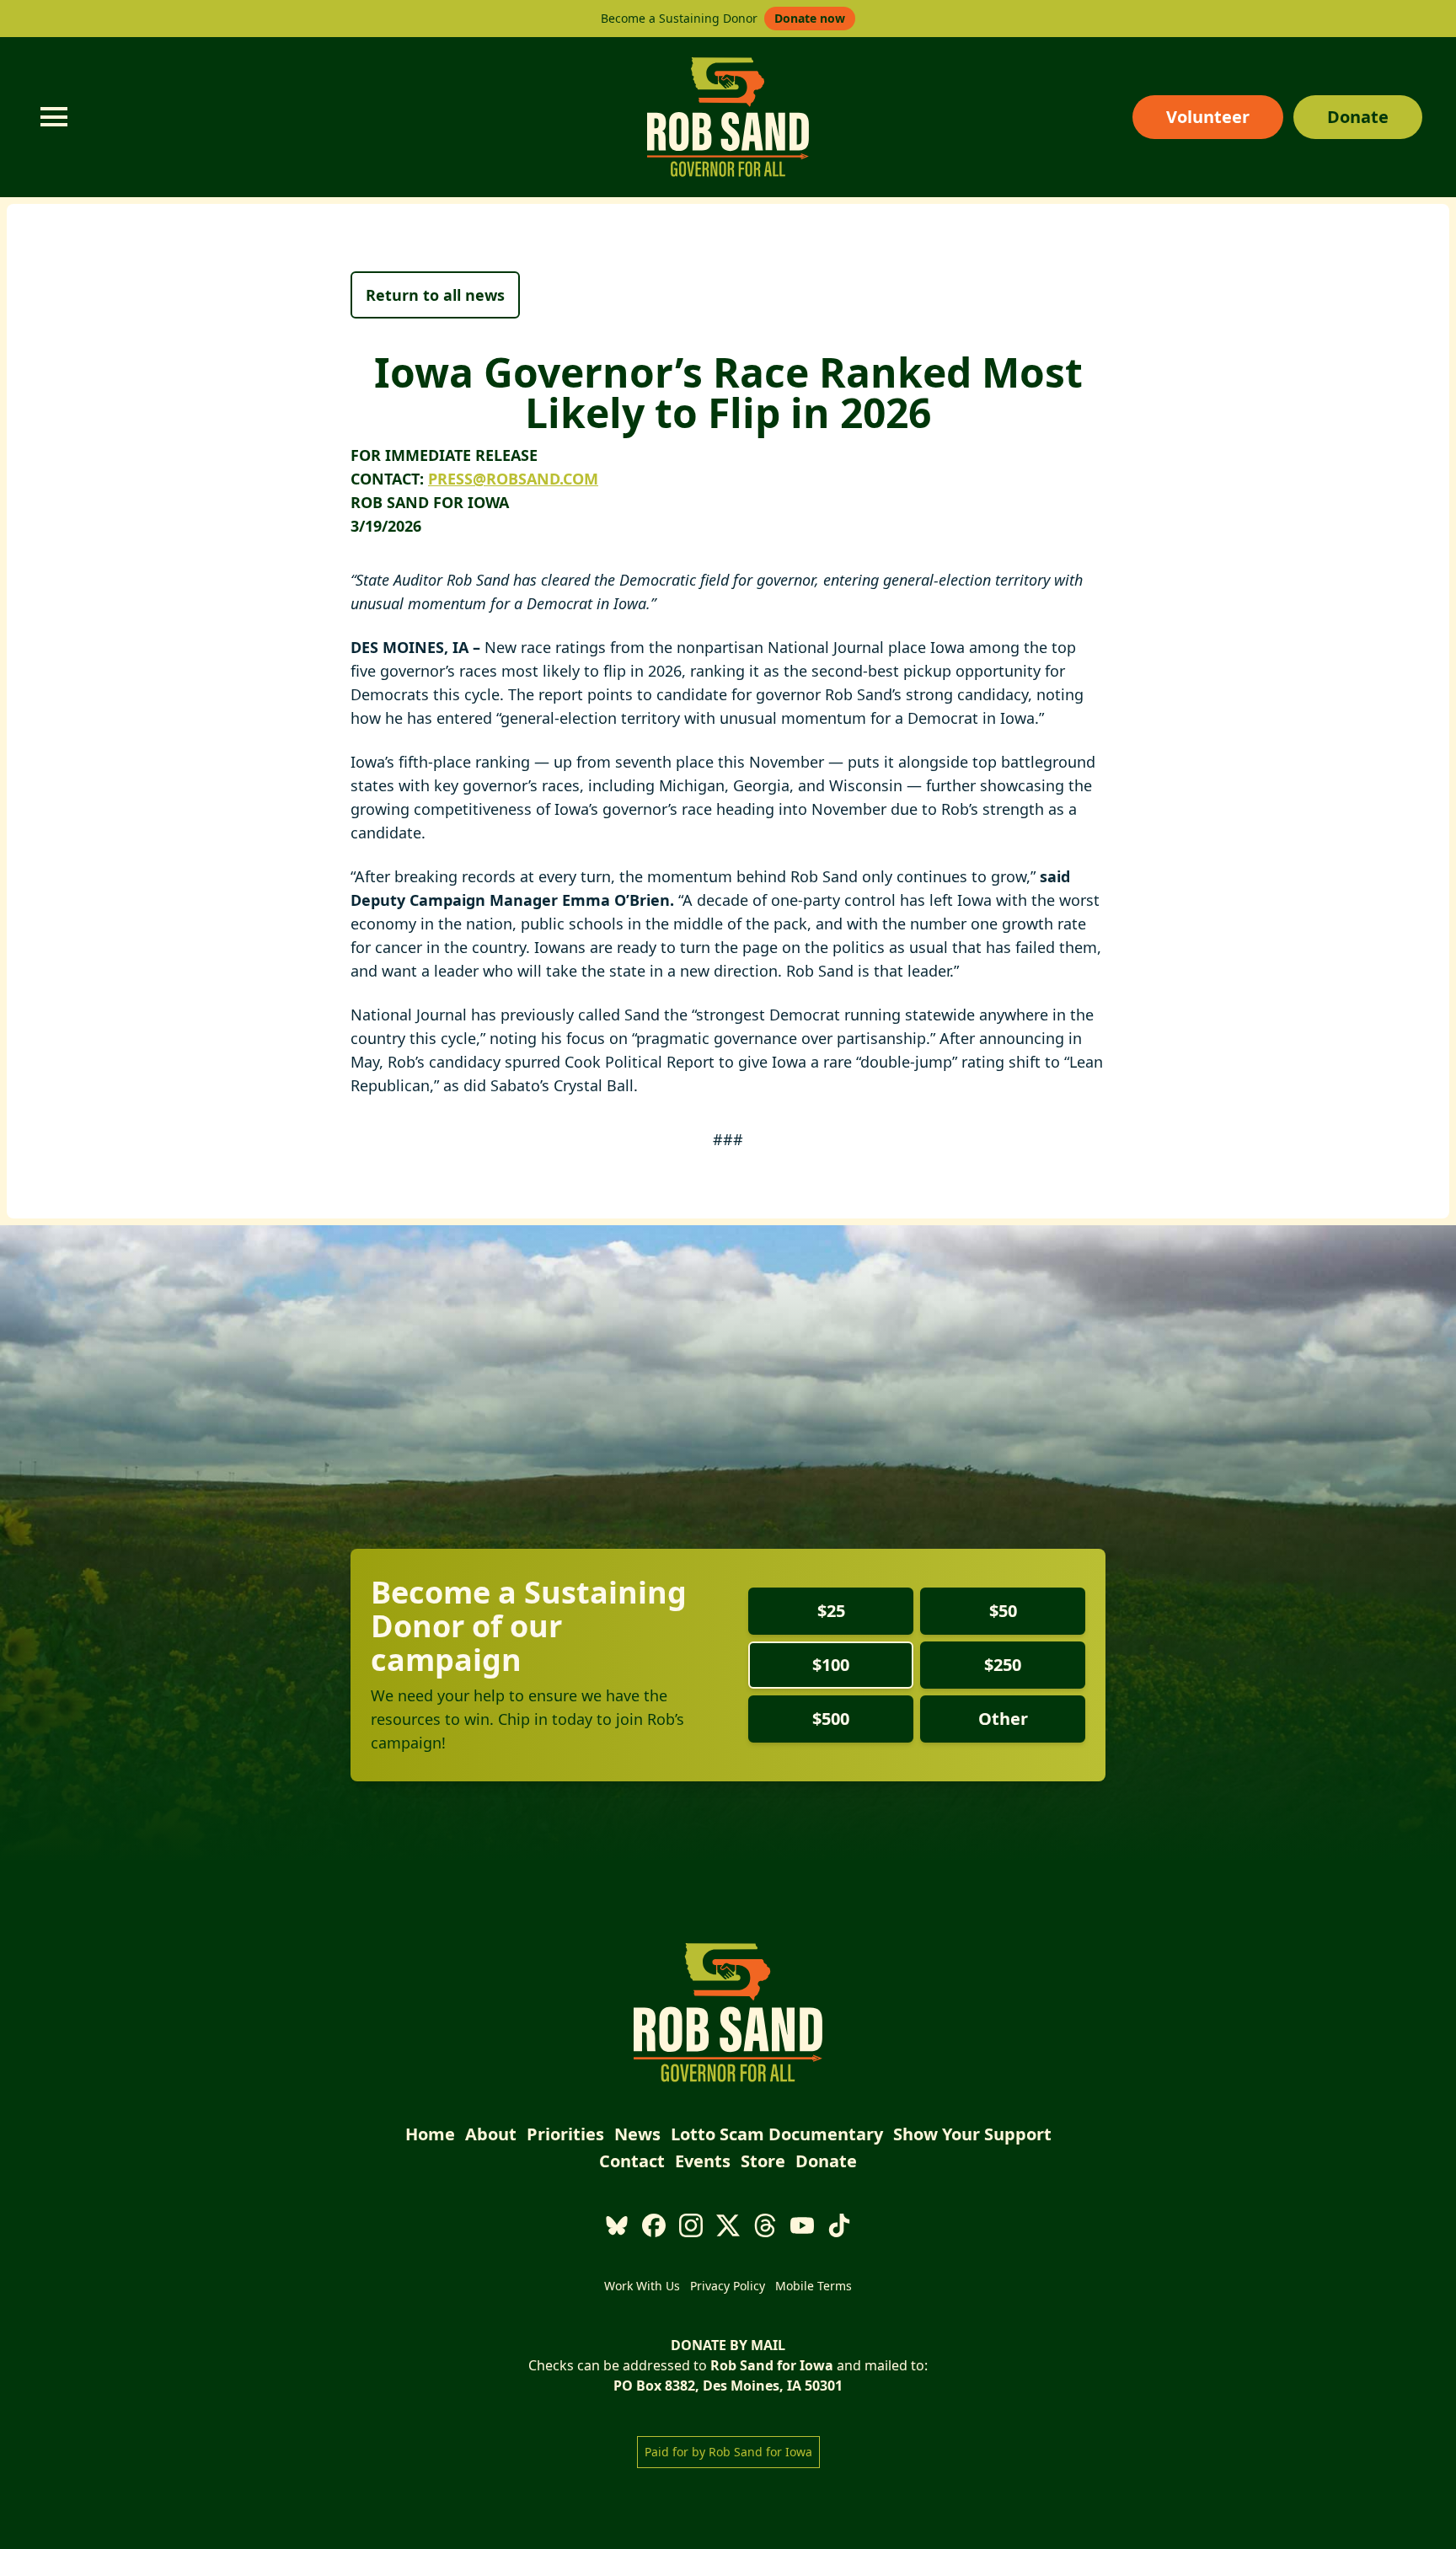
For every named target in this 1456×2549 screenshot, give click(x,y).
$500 (831, 1719)
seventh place (664, 762)
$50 (1003, 1611)
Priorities (565, 2134)
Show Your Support (972, 2134)
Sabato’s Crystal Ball (562, 1085)
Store (763, 2161)
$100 (831, 1665)
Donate (1358, 117)
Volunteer (1208, 117)
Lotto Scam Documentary (777, 2134)
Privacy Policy (728, 2286)
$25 (831, 1611)
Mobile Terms (814, 2286)
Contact (632, 2161)
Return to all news (435, 295)
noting (513, 1038)
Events (703, 2161)
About (491, 2134)
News (637, 2134)
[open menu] (54, 117)
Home (430, 2134)
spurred (533, 1062)
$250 (1003, 1665)
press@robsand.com (513, 479)
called (599, 1015)
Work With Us (642, 2286)
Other (1003, 1719)
